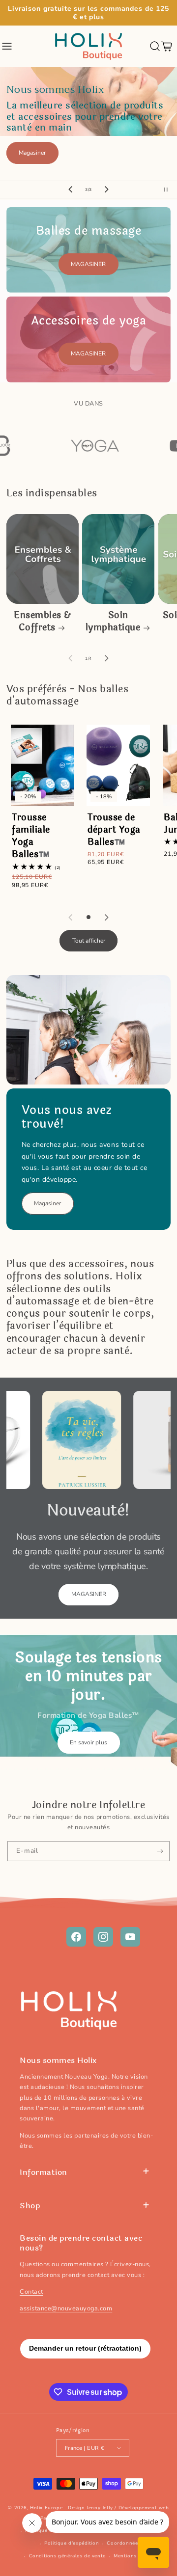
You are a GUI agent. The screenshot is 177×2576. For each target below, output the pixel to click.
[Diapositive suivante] (106, 190)
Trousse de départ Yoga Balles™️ (114, 830)
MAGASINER (88, 264)
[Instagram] (103, 1937)
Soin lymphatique (113, 622)
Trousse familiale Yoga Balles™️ (31, 836)
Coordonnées (124, 2543)
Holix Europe (46, 2508)
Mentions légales (135, 2556)
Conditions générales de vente (67, 2556)
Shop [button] (30, 2206)
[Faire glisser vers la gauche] (71, 658)
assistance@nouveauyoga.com (66, 2308)
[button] (7, 46)
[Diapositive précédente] (71, 190)
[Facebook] (76, 1937)
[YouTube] (130, 1937)
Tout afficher (89, 941)
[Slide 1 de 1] (88, 917)
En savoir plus (88, 1742)
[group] (88, 124)
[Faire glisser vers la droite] (106, 658)
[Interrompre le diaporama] (169, 190)
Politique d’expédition (72, 2543)
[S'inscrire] (160, 1851)
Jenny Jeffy (100, 2508)
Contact (31, 2292)
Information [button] (44, 2172)
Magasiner (32, 153)
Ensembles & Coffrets (42, 622)
